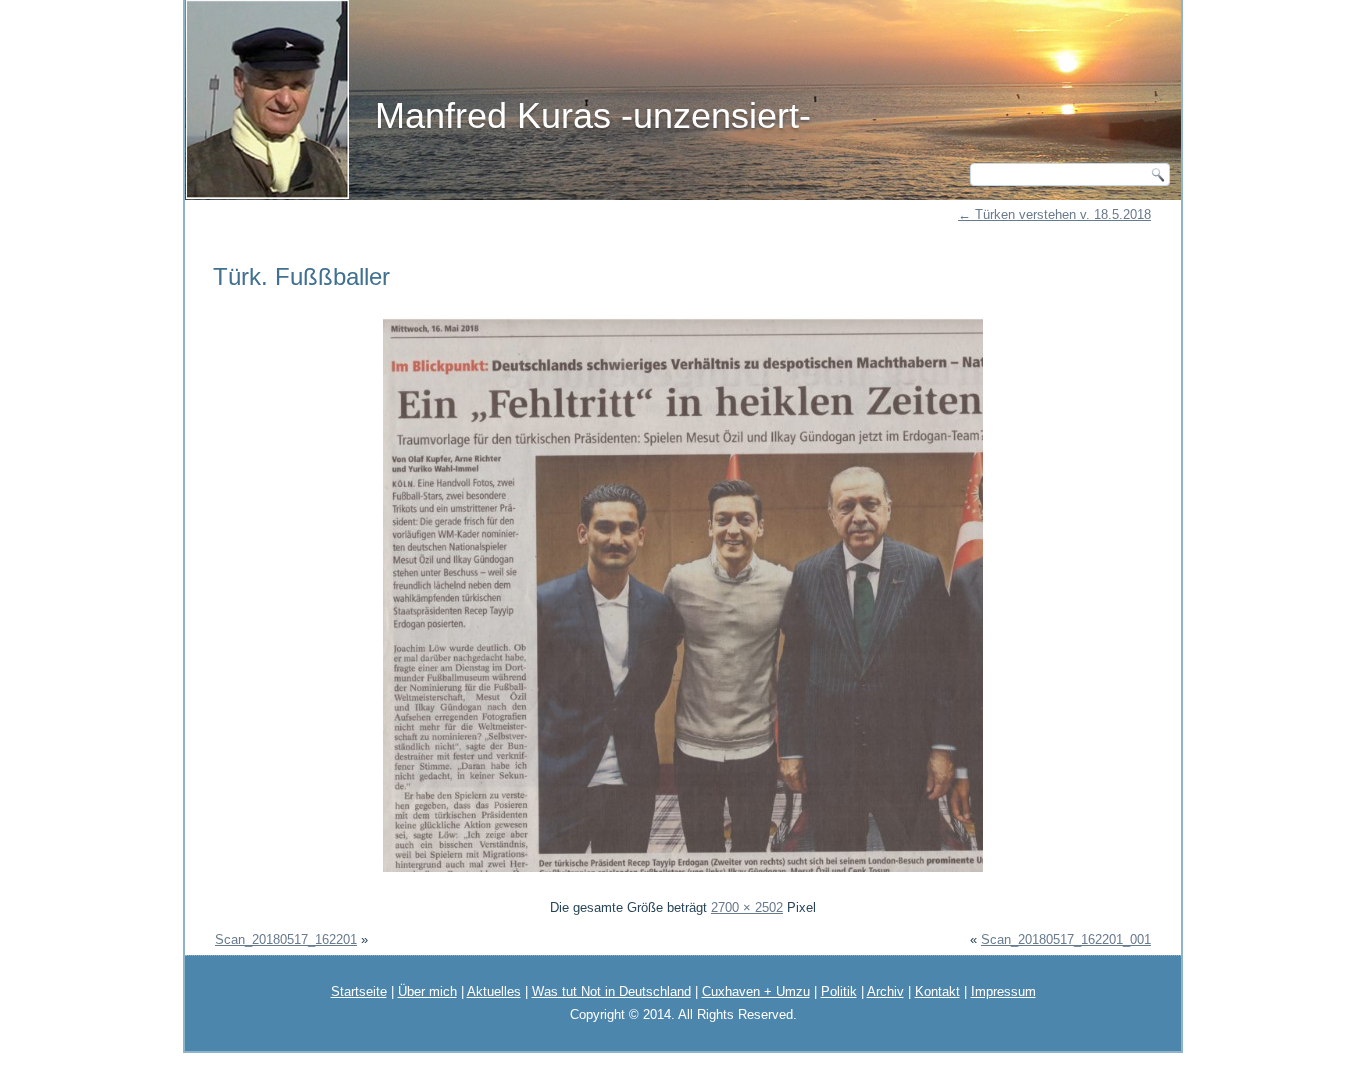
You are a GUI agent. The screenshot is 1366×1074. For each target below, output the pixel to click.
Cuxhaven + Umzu (756, 991)
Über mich (427, 991)
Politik (839, 991)
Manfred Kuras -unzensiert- (593, 115)
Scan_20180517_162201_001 (1066, 939)
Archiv (885, 991)
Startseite (359, 991)
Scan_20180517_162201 (286, 939)
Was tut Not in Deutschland (611, 991)
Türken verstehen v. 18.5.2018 (1054, 214)
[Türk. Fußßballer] (683, 874)
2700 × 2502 (747, 907)
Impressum (1003, 991)
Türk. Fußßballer (301, 276)
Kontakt (937, 991)
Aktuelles (494, 991)
